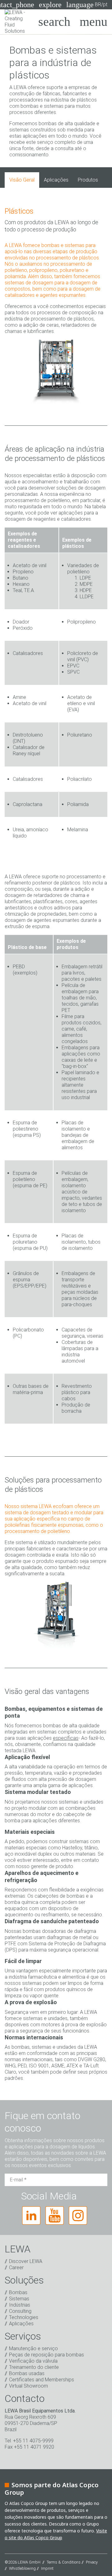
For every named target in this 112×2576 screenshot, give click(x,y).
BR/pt (87, 5)
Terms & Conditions (64, 2562)
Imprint (47, 2568)
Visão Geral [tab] (22, 180)
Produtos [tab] (88, 180)
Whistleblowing (22, 2568)
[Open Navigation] (93, 22)
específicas (66, 1738)
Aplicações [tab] (56, 180)
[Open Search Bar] (54, 22)
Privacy (92, 2562)
